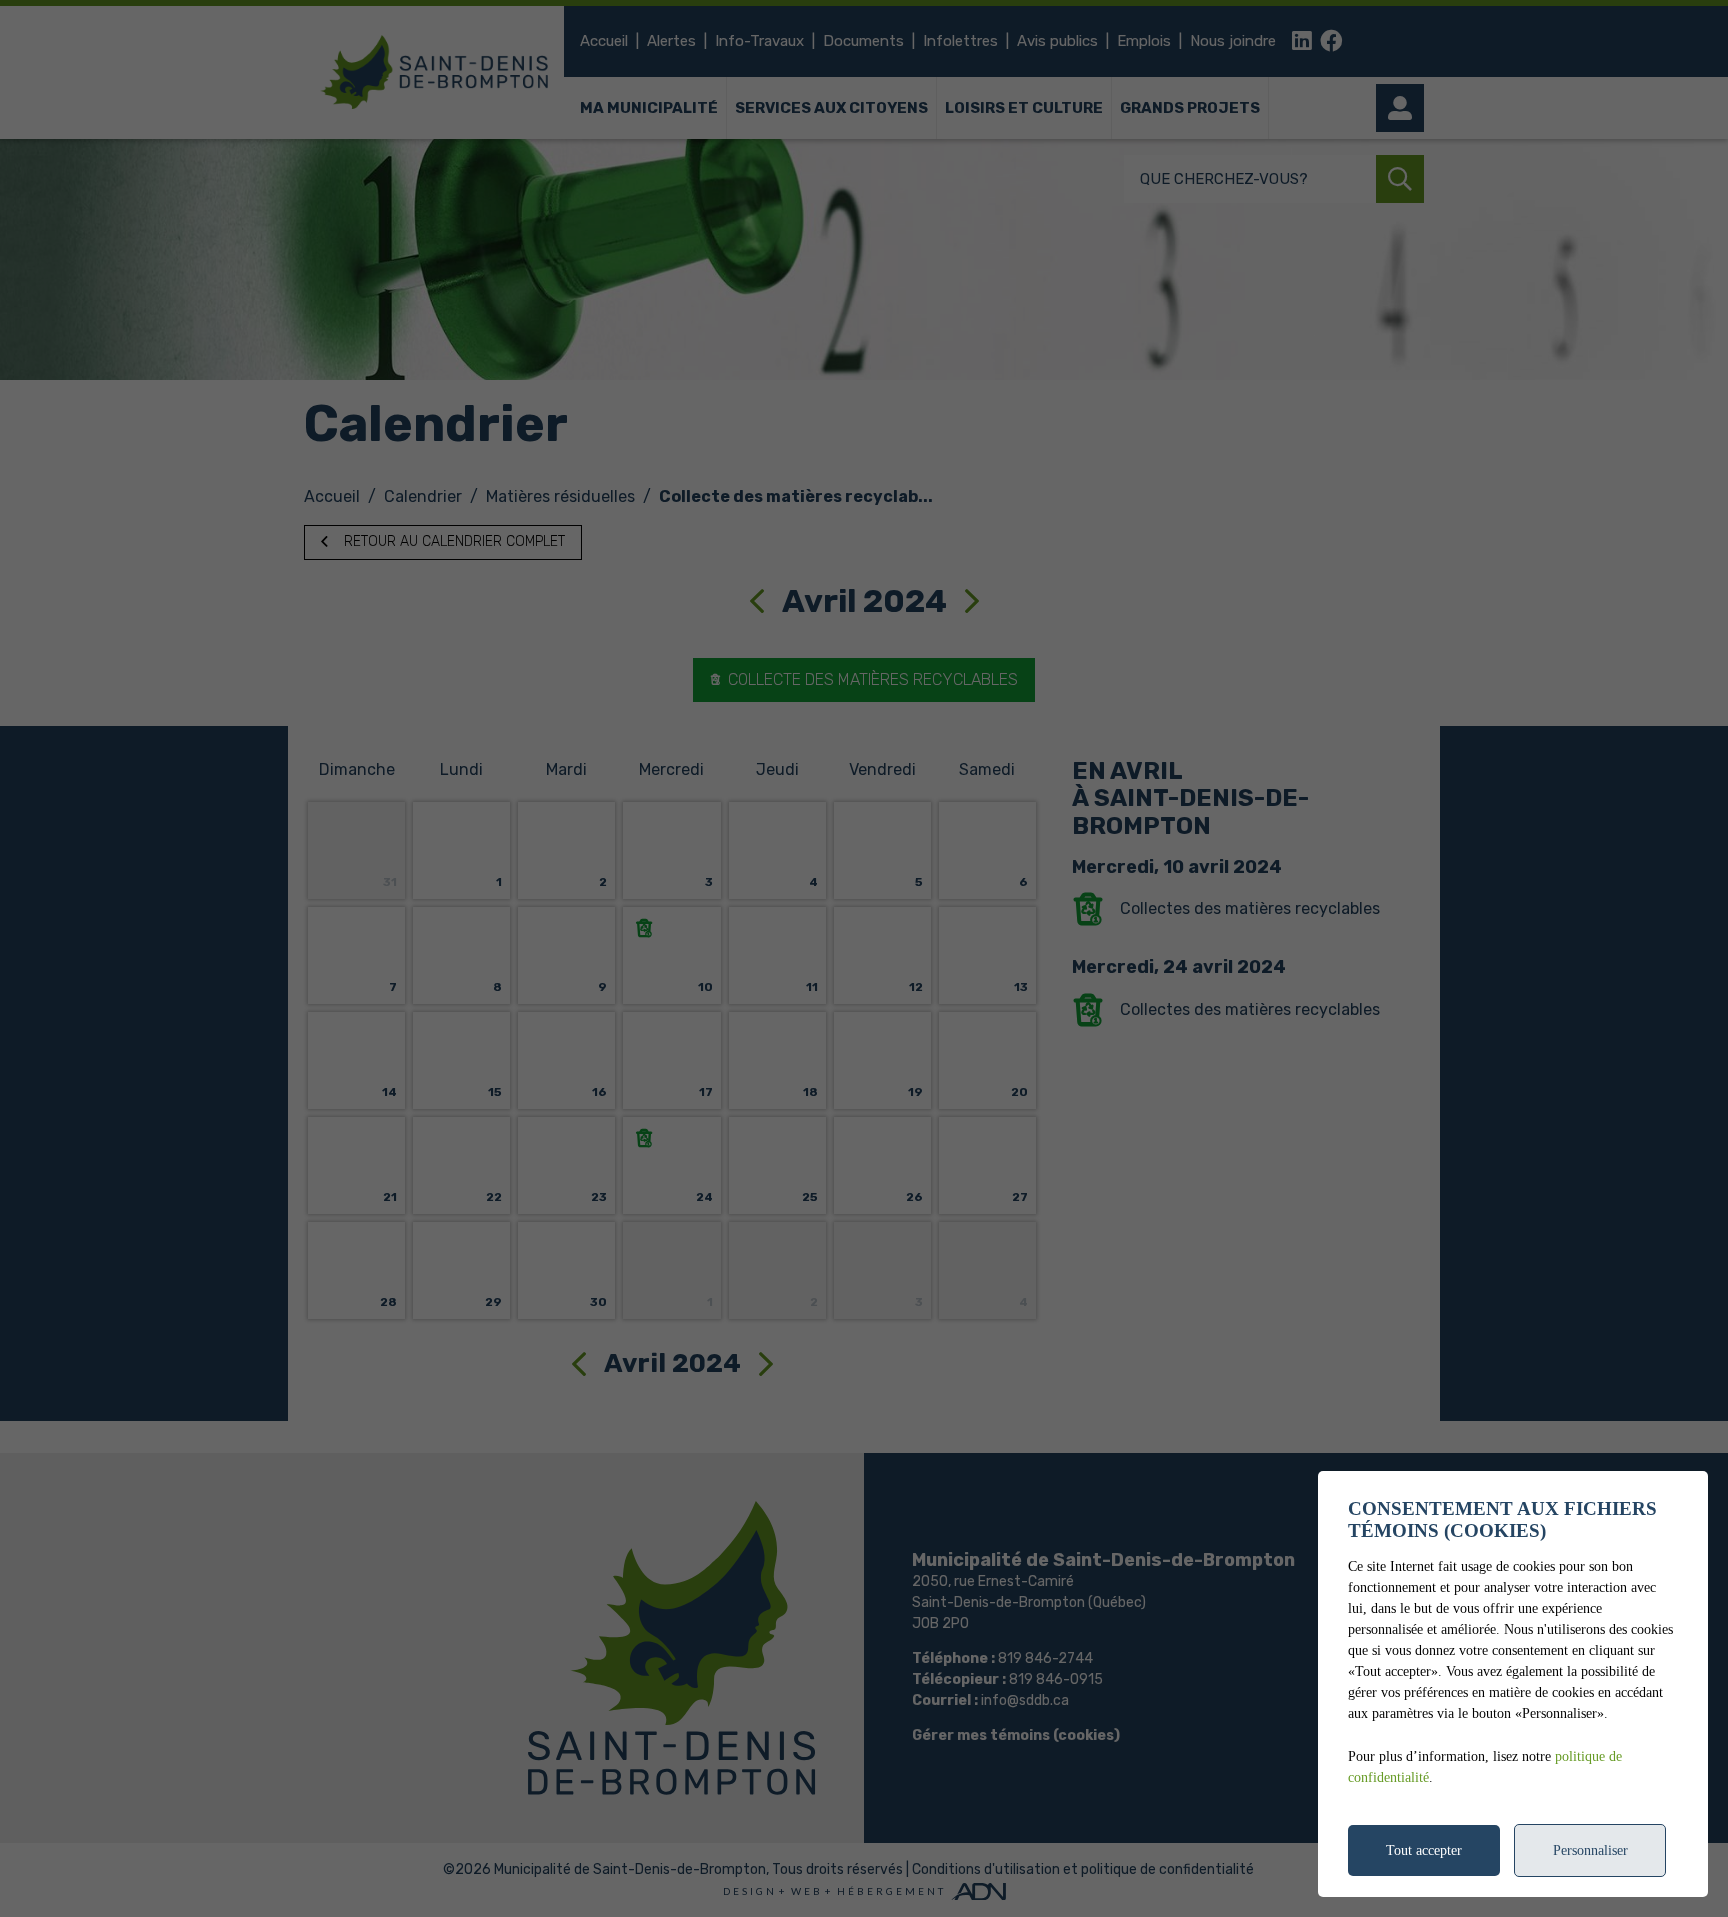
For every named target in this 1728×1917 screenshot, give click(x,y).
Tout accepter (1424, 1850)
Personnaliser (1590, 1850)
